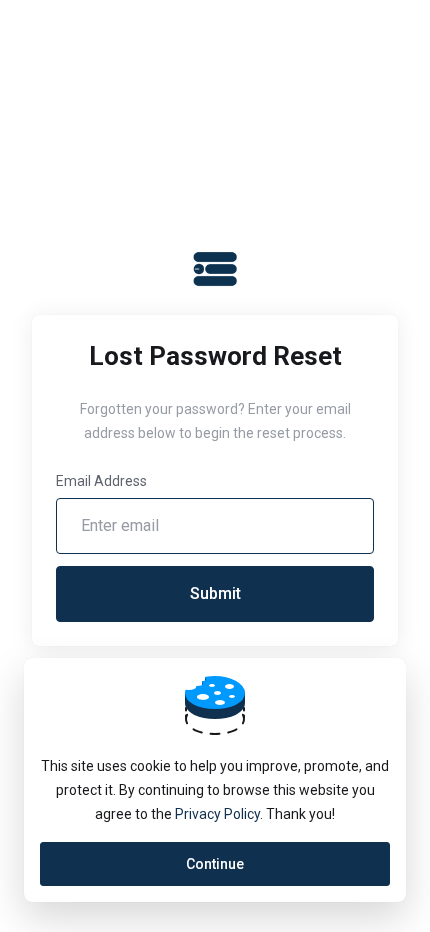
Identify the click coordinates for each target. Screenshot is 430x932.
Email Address (101, 481)
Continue (215, 864)
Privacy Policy (217, 814)
